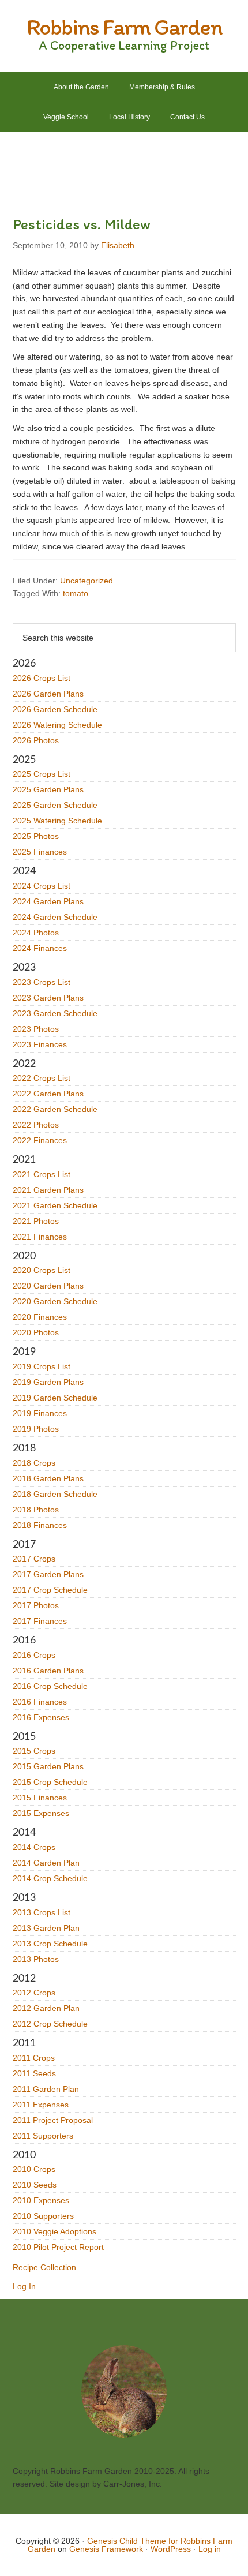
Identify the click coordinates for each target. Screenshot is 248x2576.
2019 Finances (40, 1413)
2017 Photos (36, 1605)
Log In (24, 2286)
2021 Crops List (42, 1174)
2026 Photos (36, 740)
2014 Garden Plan (46, 1863)
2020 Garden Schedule (55, 1301)
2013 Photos (36, 1959)
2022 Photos (36, 1125)
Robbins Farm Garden (124, 27)
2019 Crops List (42, 1366)
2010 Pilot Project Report (58, 2247)
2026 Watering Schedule (57, 725)
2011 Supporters (43, 2136)
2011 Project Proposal (53, 2120)
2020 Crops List (42, 1270)
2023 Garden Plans (48, 998)
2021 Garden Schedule (55, 1205)
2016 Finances (40, 1702)
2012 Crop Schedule (50, 2024)
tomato (76, 593)
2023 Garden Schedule (55, 1013)
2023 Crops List (42, 982)
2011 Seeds (34, 2073)
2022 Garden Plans (48, 1094)
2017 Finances (40, 1621)
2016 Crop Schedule (50, 1686)
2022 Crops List (42, 1078)
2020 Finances (40, 1317)
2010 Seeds (35, 2185)
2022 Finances (40, 1140)
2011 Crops (34, 2058)
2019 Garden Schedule (55, 1398)
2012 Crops (34, 1993)
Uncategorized (87, 581)
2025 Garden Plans (48, 789)
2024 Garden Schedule (55, 917)
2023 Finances (40, 1044)
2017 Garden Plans (48, 1574)
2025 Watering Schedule (57, 821)
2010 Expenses (41, 2200)
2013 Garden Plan (46, 1928)
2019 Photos (36, 1429)
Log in (210, 2549)
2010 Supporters (43, 2216)
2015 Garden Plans (48, 1766)
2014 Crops (34, 1847)
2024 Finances (40, 948)
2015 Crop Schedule (50, 1782)
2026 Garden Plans (48, 694)
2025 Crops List (42, 774)
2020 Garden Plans (48, 1286)
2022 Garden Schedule (55, 1109)
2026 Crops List (42, 678)
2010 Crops (34, 2169)
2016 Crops (34, 1655)
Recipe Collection (44, 2267)
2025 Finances (40, 852)
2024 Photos (36, 933)
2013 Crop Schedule (50, 1944)
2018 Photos (36, 1510)
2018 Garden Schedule (55, 1494)
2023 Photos (36, 1029)
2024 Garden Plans (48, 901)
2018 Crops (34, 1463)
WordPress (171, 2549)
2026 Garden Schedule (55, 709)
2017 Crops (34, 1559)
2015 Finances (40, 1798)
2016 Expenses (41, 1717)
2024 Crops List (42, 886)
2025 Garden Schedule (55, 805)
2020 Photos (36, 1332)
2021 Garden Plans (48, 1190)
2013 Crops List (42, 1912)
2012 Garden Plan (46, 2008)
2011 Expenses (41, 2105)
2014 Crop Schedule (50, 1878)
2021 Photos (36, 1221)
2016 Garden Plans (48, 1671)
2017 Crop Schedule (50, 1590)
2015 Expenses (41, 1813)
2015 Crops (34, 1751)
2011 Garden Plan (46, 2089)
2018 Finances (40, 1525)
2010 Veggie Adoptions (55, 2231)
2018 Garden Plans (48, 1478)
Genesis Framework (106, 2549)
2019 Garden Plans (48, 1382)
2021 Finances (40, 1237)
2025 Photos (36, 836)
